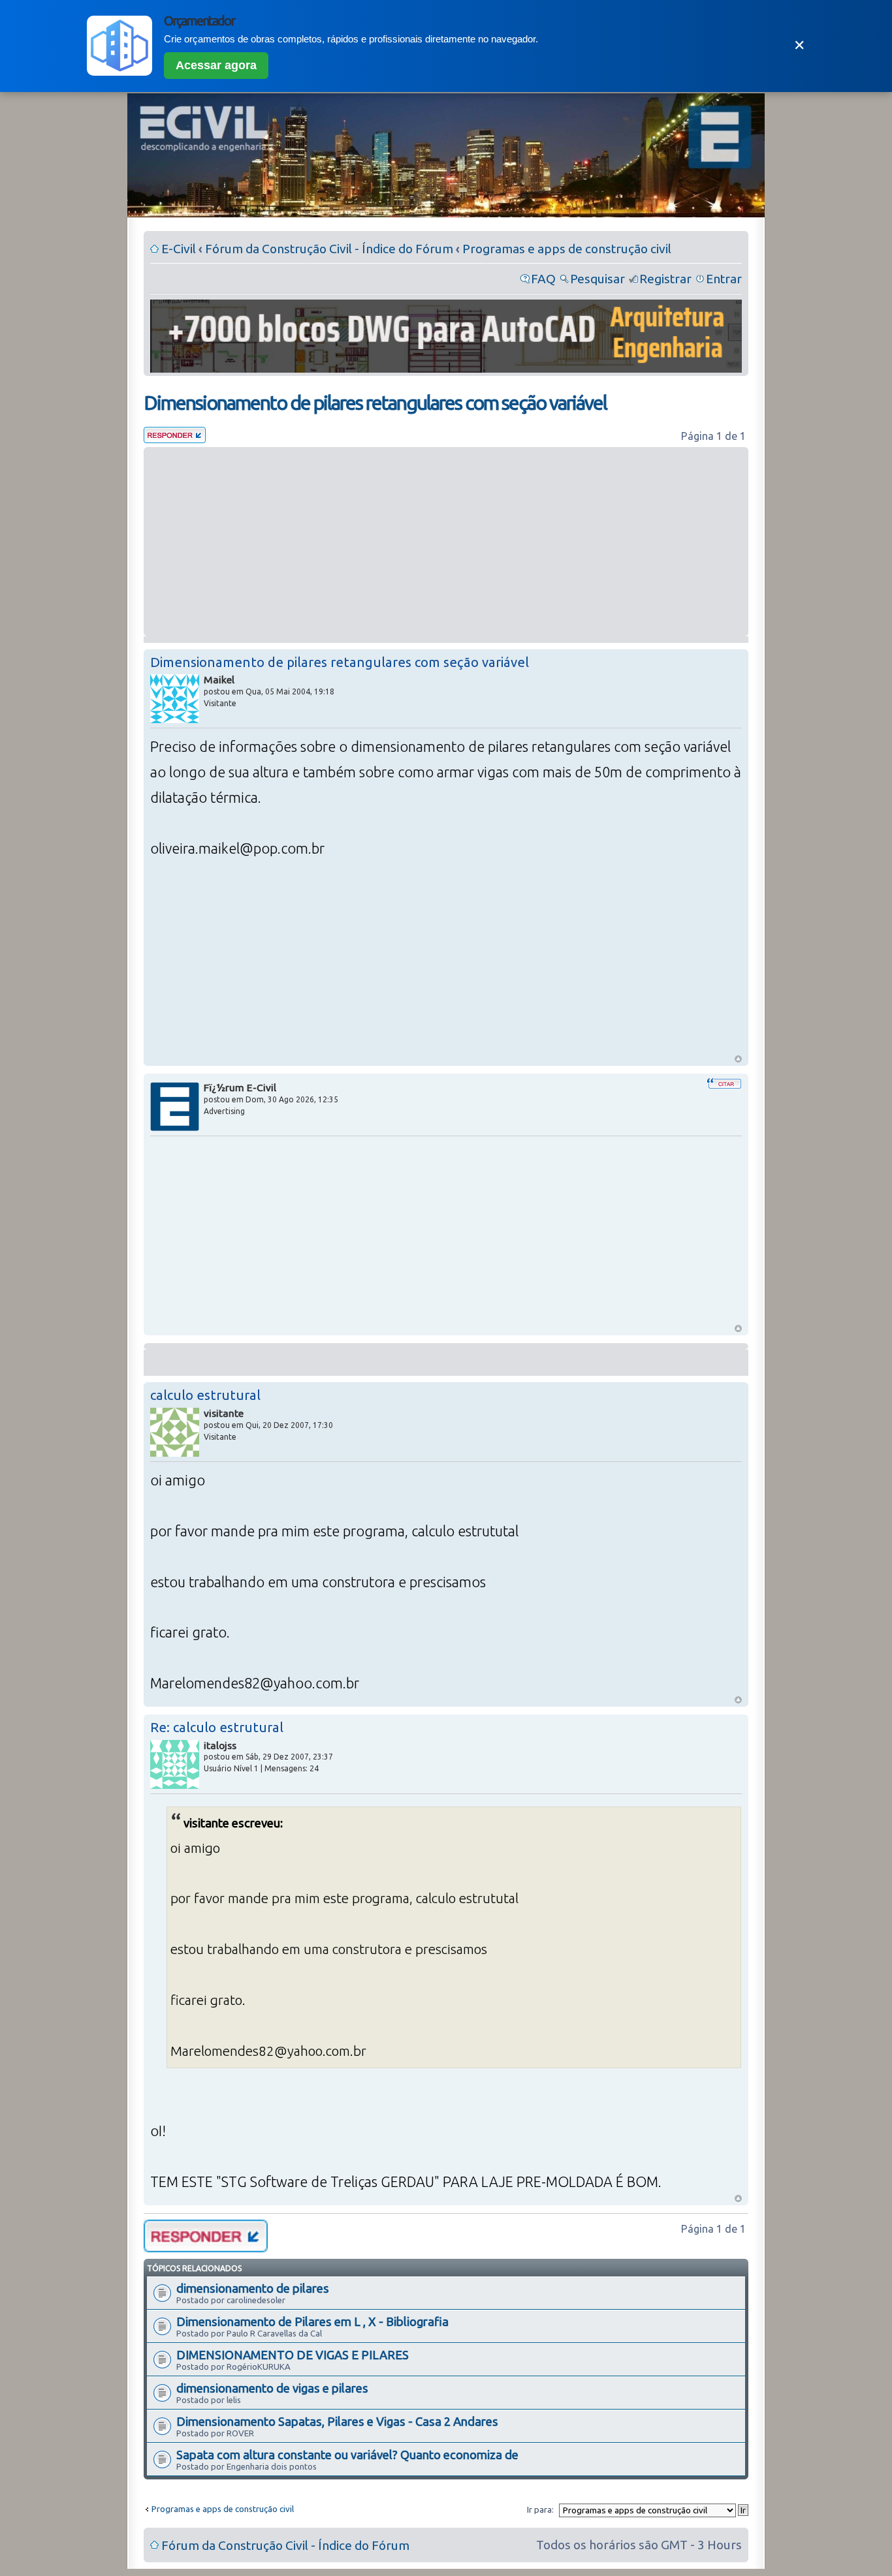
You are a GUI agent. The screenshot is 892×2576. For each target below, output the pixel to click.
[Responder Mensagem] (175, 439)
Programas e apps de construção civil (567, 249)
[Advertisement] (446, 542)
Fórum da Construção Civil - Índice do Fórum (329, 249)
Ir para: (540, 2509)
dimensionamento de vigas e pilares (272, 2388)
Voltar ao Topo (738, 1059)
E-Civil (179, 249)
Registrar (665, 279)
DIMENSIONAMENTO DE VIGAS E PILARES (293, 2355)
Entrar (724, 279)
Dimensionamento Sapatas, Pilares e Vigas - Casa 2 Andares (337, 2421)
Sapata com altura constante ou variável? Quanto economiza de (347, 2455)
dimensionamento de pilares (253, 2288)
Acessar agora (216, 65)
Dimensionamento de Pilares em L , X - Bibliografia (312, 2321)
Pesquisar (597, 279)
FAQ (543, 279)
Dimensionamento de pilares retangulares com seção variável (375, 403)
